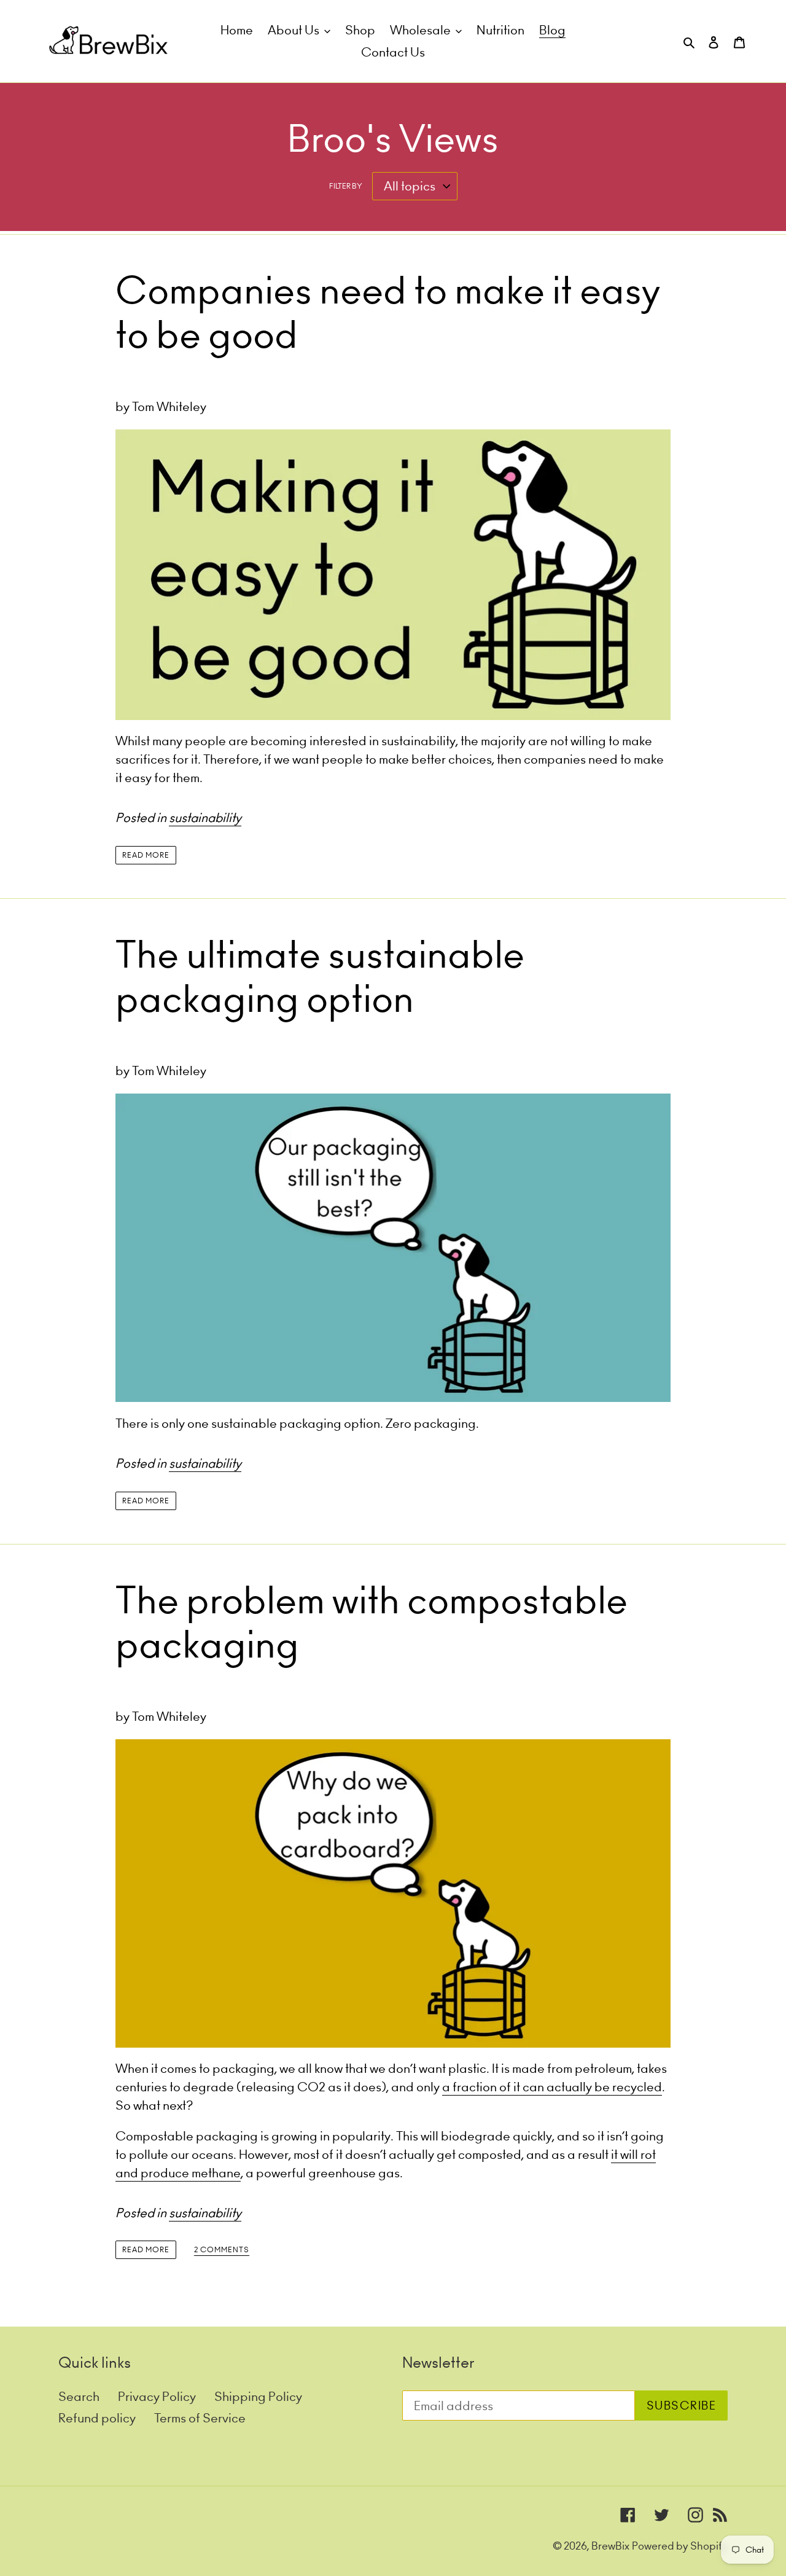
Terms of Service (200, 2418)
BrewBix (610, 2546)
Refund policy (97, 2418)
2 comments (222, 2250)
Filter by (346, 186)
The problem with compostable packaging (372, 1623)
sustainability (205, 817)
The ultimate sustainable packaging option (320, 977)
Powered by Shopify (680, 2546)
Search (79, 2396)
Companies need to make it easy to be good (388, 313)
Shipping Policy (258, 2396)
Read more (146, 855)
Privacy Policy (157, 2396)
